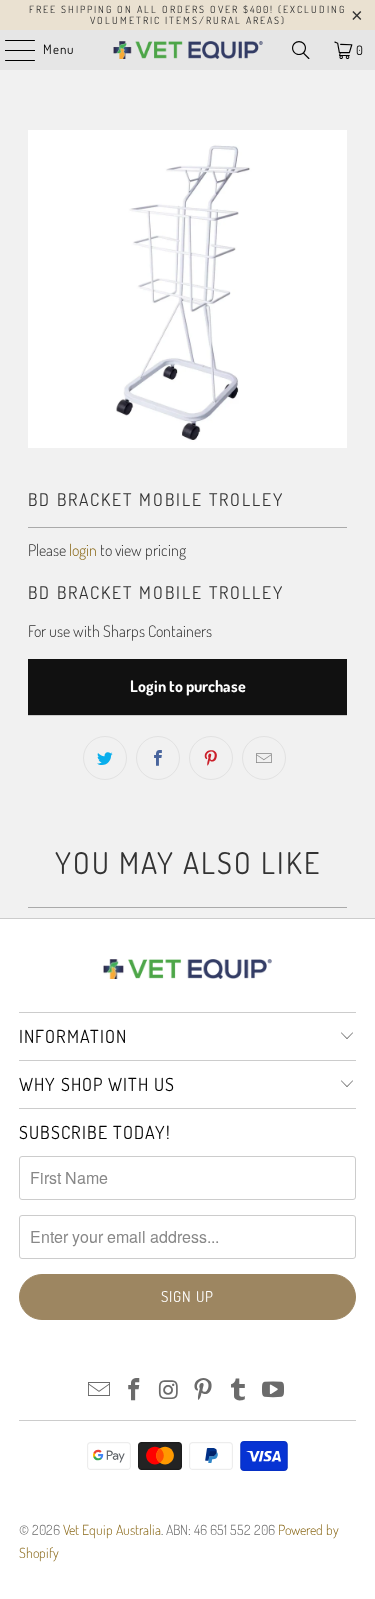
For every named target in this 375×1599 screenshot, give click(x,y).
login (83, 550)
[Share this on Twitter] (105, 758)
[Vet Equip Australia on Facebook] (135, 1390)
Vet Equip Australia (112, 1529)
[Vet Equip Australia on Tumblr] (239, 1390)
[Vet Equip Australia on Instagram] (169, 1390)
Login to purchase (188, 686)
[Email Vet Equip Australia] (100, 1390)
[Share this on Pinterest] (211, 758)
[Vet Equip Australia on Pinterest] (204, 1390)
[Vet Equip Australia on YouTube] (273, 1390)
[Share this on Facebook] (158, 758)
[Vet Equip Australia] (188, 50)
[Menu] (9, 50)
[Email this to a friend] (264, 758)
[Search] (301, 50)
